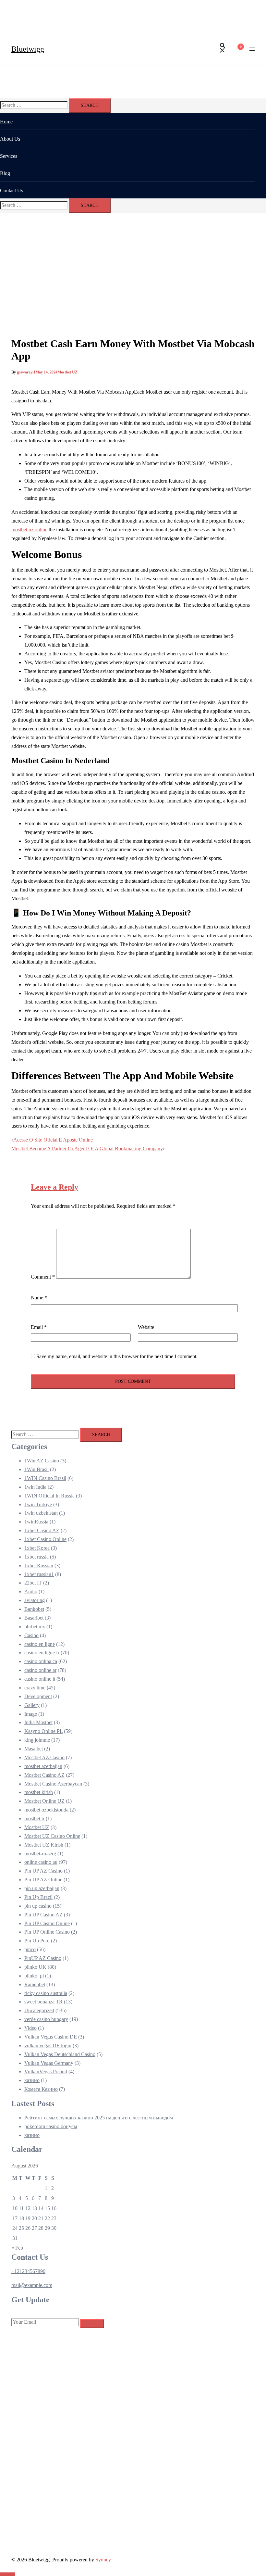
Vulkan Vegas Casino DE (51, 2037)
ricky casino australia (46, 1993)
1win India (35, 1487)
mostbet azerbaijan (43, 1766)
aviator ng (35, 1600)
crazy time (35, 1688)
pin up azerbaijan (42, 1888)
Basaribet (34, 1618)
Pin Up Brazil (38, 1897)
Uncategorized (39, 2010)
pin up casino (38, 1906)
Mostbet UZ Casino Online (52, 1836)
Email (39, 1327)
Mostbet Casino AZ (44, 1775)
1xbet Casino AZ (42, 1530)
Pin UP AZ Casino (43, 1871)
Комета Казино (41, 2089)
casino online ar (40, 1670)
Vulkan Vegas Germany (49, 2063)
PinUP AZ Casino (43, 1958)
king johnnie (37, 1740)
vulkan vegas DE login (48, 2046)
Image (31, 1714)
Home (6, 122)
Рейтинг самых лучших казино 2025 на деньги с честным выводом (99, 2118)
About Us (10, 139)
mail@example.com (32, 2285)
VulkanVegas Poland (46, 2071)
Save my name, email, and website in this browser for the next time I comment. (117, 1356)
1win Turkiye (38, 1504)
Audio (31, 1591)
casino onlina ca (41, 1661)
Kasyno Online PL (43, 1731)
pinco (30, 1949)
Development (38, 1696)
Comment (43, 1277)
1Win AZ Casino (42, 1461)
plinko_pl (34, 1976)
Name (39, 1298)
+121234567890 (28, 2271)
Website (146, 1327)
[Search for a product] (223, 49)
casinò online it (40, 1679)
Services (9, 156)
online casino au (41, 1862)
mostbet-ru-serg (40, 1854)
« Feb (17, 2248)
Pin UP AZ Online (43, 1880)
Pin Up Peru (37, 1941)
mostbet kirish (39, 1792)
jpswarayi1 (26, 372)
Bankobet (34, 1609)
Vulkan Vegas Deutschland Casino (60, 2054)
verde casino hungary (46, 2019)
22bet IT (33, 1583)
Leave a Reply (54, 1187)
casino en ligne (40, 1644)
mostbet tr (34, 1818)
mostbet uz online (29, 530)
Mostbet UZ (67, 372)
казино (32, 2080)
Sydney (103, 2560)
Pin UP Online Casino (47, 1932)
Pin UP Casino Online (47, 1923)
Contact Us (12, 190)
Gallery (32, 1705)
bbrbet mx (35, 1627)
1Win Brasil (36, 1469)
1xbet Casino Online (45, 1539)
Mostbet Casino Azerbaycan (53, 1784)
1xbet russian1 (39, 1574)
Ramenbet (35, 1984)
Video (30, 2028)
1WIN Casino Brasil (45, 1478)
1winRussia (36, 1522)
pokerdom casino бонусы (51, 2126)
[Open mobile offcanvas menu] (252, 49)
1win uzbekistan (41, 1513)
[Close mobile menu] (255, 11)
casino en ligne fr (42, 1653)
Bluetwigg (28, 49)
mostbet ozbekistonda (46, 1810)
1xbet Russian (39, 1566)
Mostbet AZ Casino (44, 1757)
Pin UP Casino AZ (43, 1915)
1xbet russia (36, 1557)
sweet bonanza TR (43, 2002)
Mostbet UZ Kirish (44, 1845)
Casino (31, 1635)
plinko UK (35, 1967)
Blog (5, 173)
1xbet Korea (37, 1548)
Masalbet (34, 1749)
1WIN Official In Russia (49, 1496)
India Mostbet (38, 1722)
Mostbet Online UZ (44, 1801)
